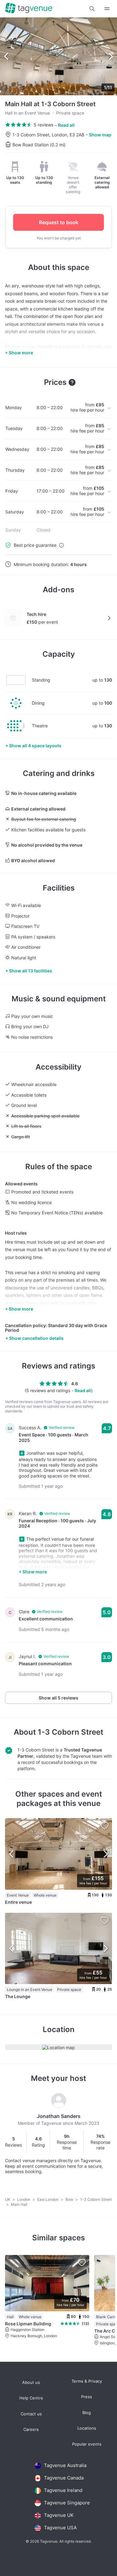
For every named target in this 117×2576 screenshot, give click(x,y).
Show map (100, 135)
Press (87, 2397)
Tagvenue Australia (65, 2465)
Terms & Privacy (87, 2381)
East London (48, 2199)
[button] (92, 9)
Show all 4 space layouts (35, 746)
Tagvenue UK (59, 2515)
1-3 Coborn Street (71, 1732)
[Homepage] (29, 9)
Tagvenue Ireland (63, 2490)
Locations (87, 2428)
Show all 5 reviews (58, 1698)
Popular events (87, 2444)
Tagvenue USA (60, 2528)
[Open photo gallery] (58, 56)
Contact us (31, 2414)
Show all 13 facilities (31, 971)
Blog (87, 2413)
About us (31, 2382)
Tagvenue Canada (64, 2478)
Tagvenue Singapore (67, 2503)
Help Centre (31, 2398)
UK (8, 2199)
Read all (66, 125)
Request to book (59, 222)
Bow (70, 2199)
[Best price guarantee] (61, 545)
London (24, 2199)
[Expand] (107, 9)
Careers (31, 2429)
